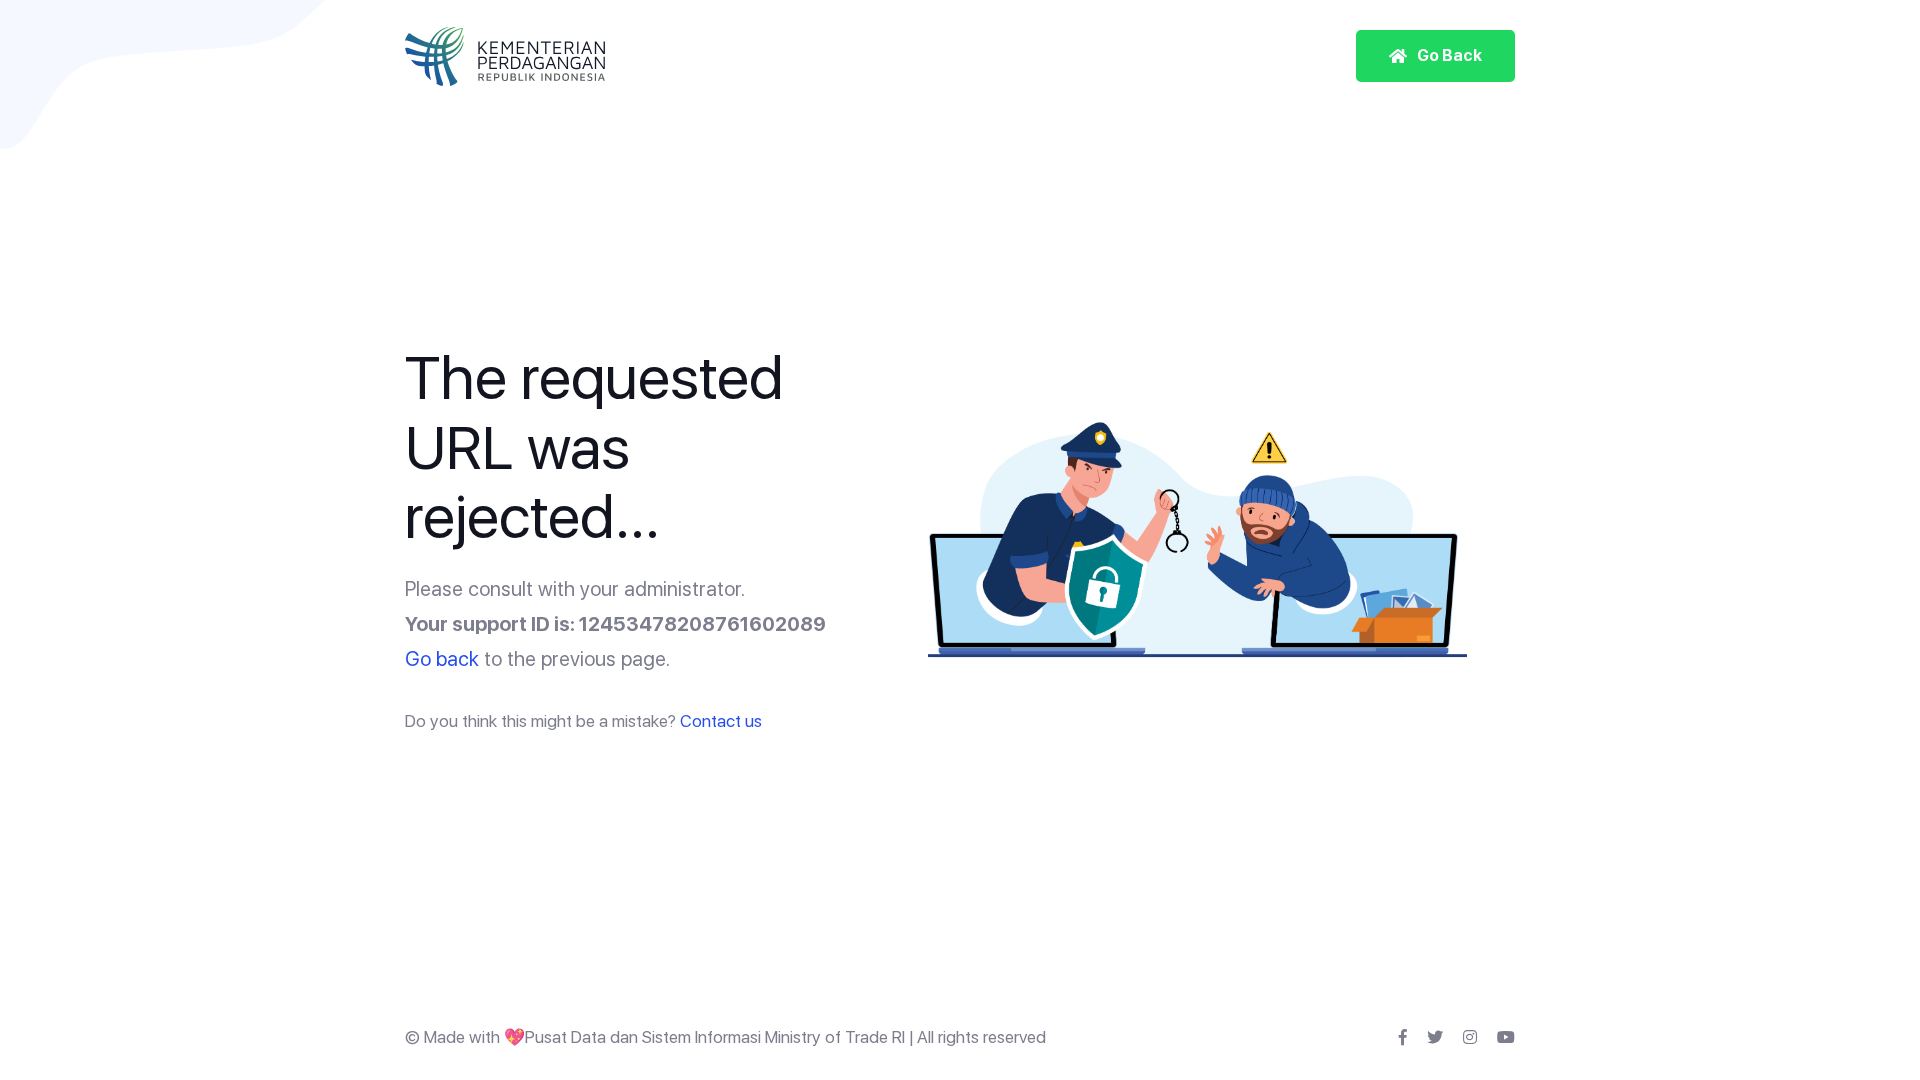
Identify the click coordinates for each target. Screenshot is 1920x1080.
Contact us (721, 721)
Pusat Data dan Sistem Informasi (643, 1037)
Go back (442, 659)
